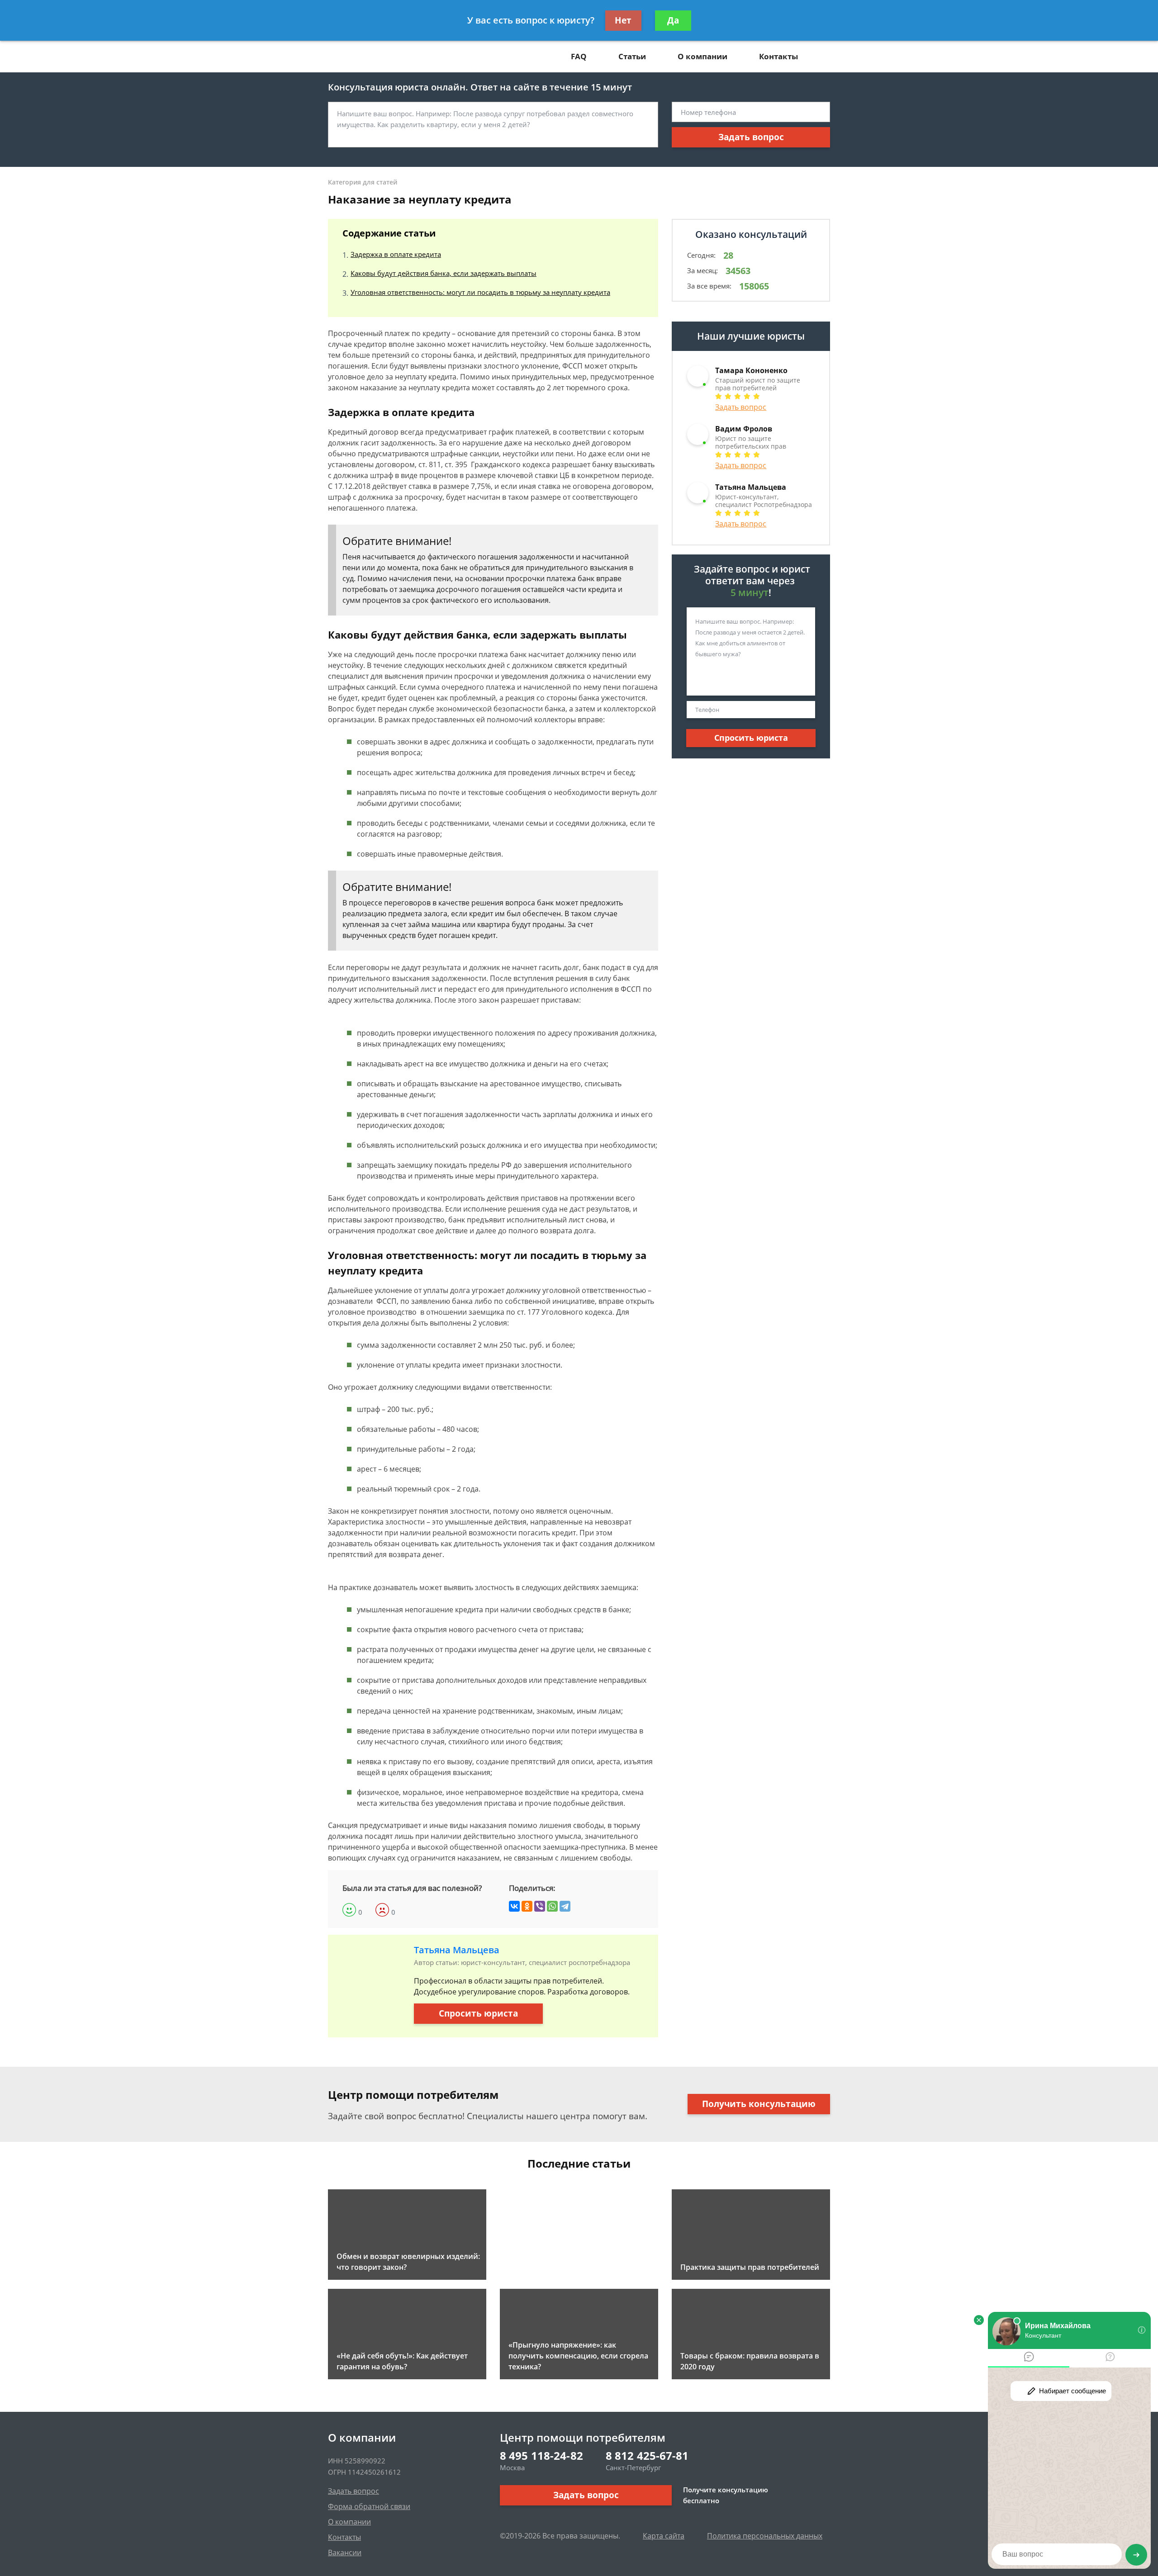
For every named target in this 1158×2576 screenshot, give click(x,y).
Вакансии (345, 2552)
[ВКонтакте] (514, 1906)
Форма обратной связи (369, 2506)
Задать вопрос (751, 137)
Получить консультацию (759, 2104)
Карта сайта (664, 2536)
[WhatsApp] (552, 1906)
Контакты (778, 56)
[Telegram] (565, 1906)
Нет (623, 20)
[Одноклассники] (527, 1906)
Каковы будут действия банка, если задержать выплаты (444, 273)
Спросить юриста (478, 2013)
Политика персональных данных (765, 2536)
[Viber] (540, 1906)
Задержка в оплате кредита (396, 254)
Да (673, 20)
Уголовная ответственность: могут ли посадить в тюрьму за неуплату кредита (480, 292)
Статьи (632, 56)
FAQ (579, 56)
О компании (702, 56)
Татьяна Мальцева (457, 1950)
